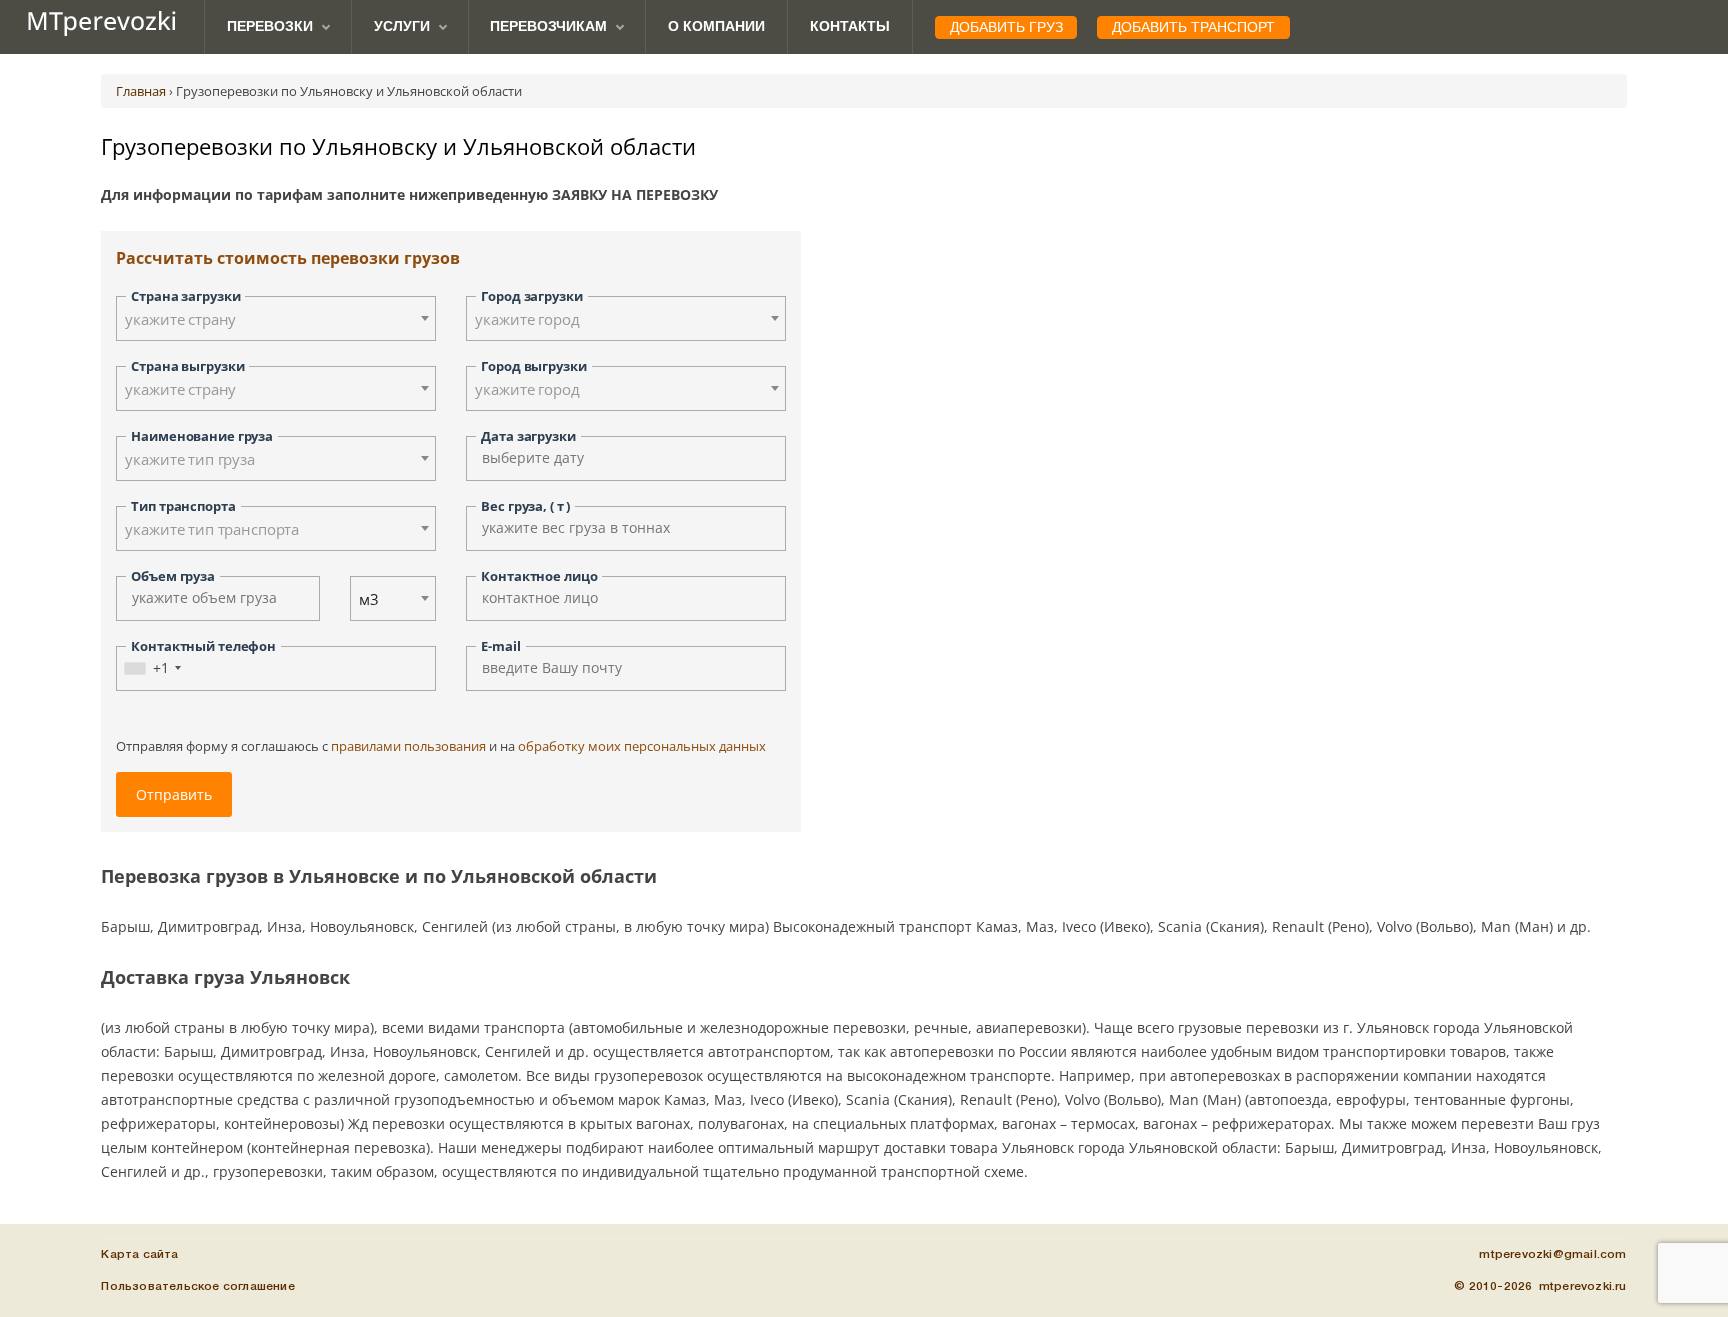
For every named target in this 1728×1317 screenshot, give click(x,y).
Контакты (850, 26)
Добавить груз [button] (1006, 27)
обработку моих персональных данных (642, 746)
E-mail (500, 646)
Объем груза (173, 576)
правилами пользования (408, 746)
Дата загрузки (528, 436)
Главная (141, 91)
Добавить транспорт (1193, 27)
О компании (716, 26)
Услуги (402, 26)
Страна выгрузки (187, 366)
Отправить (174, 794)
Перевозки (270, 26)
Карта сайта (139, 1254)
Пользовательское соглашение (197, 1286)
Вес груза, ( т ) (525, 506)
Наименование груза (202, 436)
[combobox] (276, 318)
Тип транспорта (183, 506)
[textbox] (276, 319)
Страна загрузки (185, 296)
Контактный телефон (203, 646)
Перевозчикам (548, 26)
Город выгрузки (533, 366)
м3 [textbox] (369, 599)
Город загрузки (531, 296)
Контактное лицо (539, 576)
